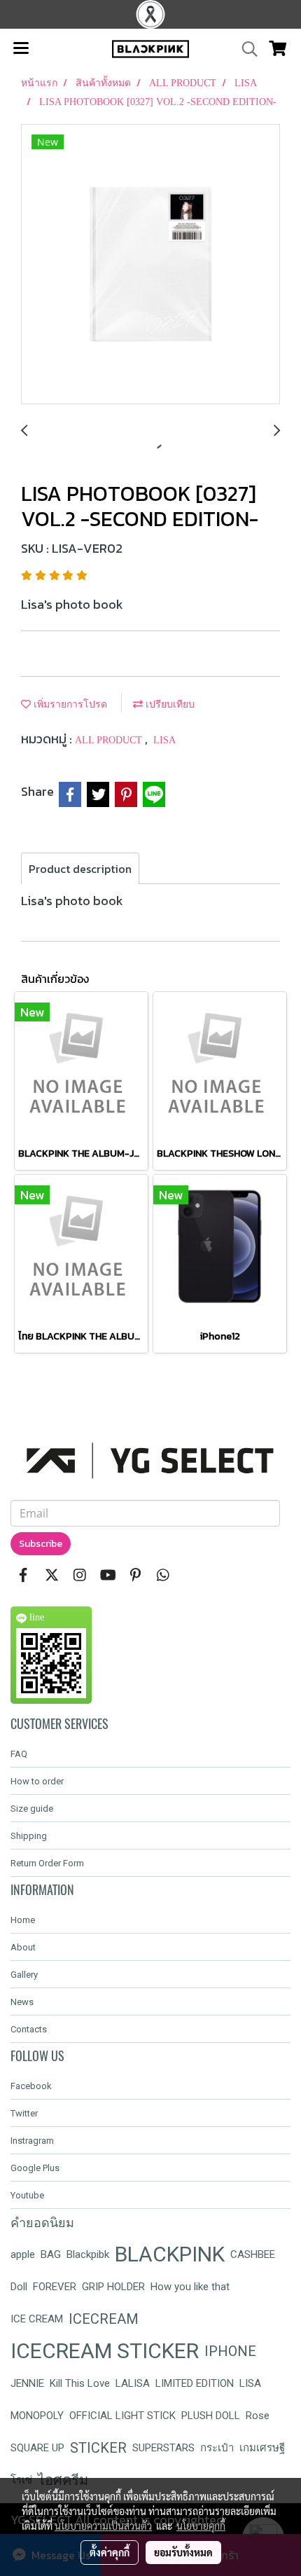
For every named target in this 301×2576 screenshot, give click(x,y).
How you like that (190, 2287)
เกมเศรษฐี (262, 2448)
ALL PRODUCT (110, 740)
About (23, 1947)
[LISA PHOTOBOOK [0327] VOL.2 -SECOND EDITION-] (150, 265)
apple (23, 2254)
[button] (245, 49)
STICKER (98, 2448)
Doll (19, 2287)
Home (23, 1920)
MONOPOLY (37, 2416)
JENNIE (27, 2383)
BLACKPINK (170, 2254)
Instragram (32, 2141)
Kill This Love (80, 2383)
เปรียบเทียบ (169, 704)
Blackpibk (88, 2254)
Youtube (27, 2195)
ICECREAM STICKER (105, 2351)
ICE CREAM (37, 2319)
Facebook (31, 2086)
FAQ (19, 1754)
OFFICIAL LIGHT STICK (122, 2416)
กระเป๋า (217, 2448)
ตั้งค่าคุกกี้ (110, 2552)
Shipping (29, 1836)
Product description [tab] (80, 869)
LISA (164, 740)
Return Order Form (47, 1863)
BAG (51, 2254)
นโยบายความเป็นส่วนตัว (103, 2526)
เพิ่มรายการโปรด (69, 704)
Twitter (24, 2113)
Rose (258, 2416)
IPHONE (230, 2351)
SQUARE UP (37, 2448)
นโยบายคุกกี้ (201, 2526)
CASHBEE (253, 2254)
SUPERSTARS (163, 2448)
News (22, 2002)
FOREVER (55, 2287)
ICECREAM (104, 2319)
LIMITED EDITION (195, 2383)
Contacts (29, 2029)
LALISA (133, 2383)
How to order (37, 1781)
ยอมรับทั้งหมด (183, 2552)
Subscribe (41, 1544)
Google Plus (35, 2168)
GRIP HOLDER (113, 2287)
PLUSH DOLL (211, 2416)
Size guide (32, 1809)
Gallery (24, 1975)
